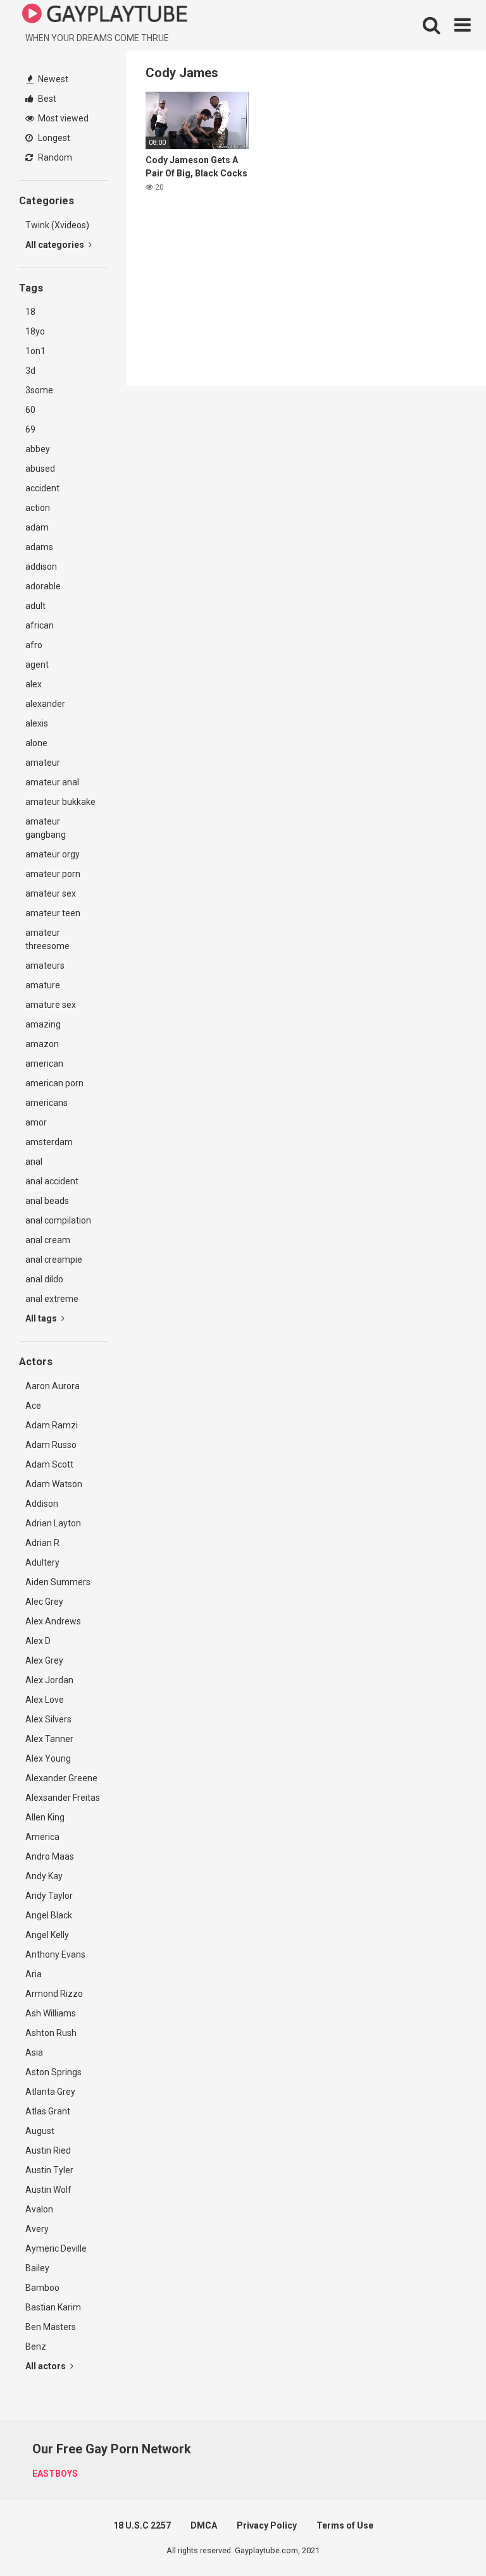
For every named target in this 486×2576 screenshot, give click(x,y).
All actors (47, 2366)
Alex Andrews (53, 1621)
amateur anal (52, 782)
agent (37, 665)
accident (42, 488)
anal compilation (58, 1220)
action (38, 508)
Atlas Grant (48, 2111)
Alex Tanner (49, 1739)
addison (41, 567)
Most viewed (62, 118)
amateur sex (51, 893)
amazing (43, 1024)
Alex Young (48, 1758)
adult (35, 606)
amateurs (45, 966)
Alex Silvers (48, 1719)
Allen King (45, 1817)
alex (34, 684)
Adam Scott (49, 1464)
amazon (42, 1044)
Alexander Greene (61, 1778)
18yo (35, 331)
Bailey (37, 2268)
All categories (56, 245)
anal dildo (44, 1279)
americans (47, 1103)
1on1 (35, 351)
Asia (34, 2052)
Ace (33, 1406)
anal (34, 1162)
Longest (53, 138)
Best (46, 99)
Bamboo (42, 2288)
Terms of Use (345, 2525)
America (42, 1837)
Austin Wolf (48, 2190)
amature (43, 985)
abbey (38, 449)
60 (30, 410)
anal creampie (54, 1260)
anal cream (48, 1240)
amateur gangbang (46, 828)
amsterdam (49, 1142)
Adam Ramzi (52, 1425)
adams (39, 547)
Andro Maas (50, 1856)
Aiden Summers (58, 1582)
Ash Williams (51, 2013)
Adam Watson (54, 1484)
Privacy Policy (267, 2525)
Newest (52, 79)
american (44, 1064)
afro (34, 645)
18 (30, 312)
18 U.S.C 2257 (142, 2525)
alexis (37, 723)
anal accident (52, 1181)
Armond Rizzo (54, 1994)
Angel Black (49, 1915)
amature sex (51, 1005)
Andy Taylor (49, 1896)
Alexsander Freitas (63, 1798)
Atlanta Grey (50, 2092)
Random (54, 157)
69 (30, 429)
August (40, 2131)
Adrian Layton (53, 1523)
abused (40, 469)
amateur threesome (47, 939)
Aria (34, 1974)
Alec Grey (44, 1602)
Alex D (38, 1641)
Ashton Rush (51, 2033)
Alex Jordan (49, 1680)
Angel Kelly (47, 1935)
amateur (43, 763)
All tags (42, 1318)
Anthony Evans (55, 1954)
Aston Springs (53, 2072)
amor (36, 1122)
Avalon (39, 2209)
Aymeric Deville (56, 2248)
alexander (45, 704)
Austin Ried (48, 2150)
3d (30, 371)
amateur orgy (53, 854)
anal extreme (52, 1299)
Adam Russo (51, 1445)
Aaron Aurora (53, 1386)
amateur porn (53, 874)
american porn (54, 1083)
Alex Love (45, 1700)
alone (36, 743)
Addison (42, 1504)
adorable (43, 586)
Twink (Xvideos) (57, 225)
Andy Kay (44, 1876)
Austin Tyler (49, 2170)
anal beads (47, 1201)
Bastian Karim (53, 2307)
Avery (37, 2229)
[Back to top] (444, 2538)
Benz (36, 2346)
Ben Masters (51, 2327)
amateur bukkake (60, 802)
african (40, 625)
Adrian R (42, 1543)
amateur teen (53, 913)
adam (37, 527)
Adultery (42, 1562)
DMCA (204, 2525)
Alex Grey (44, 1660)
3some (39, 390)
